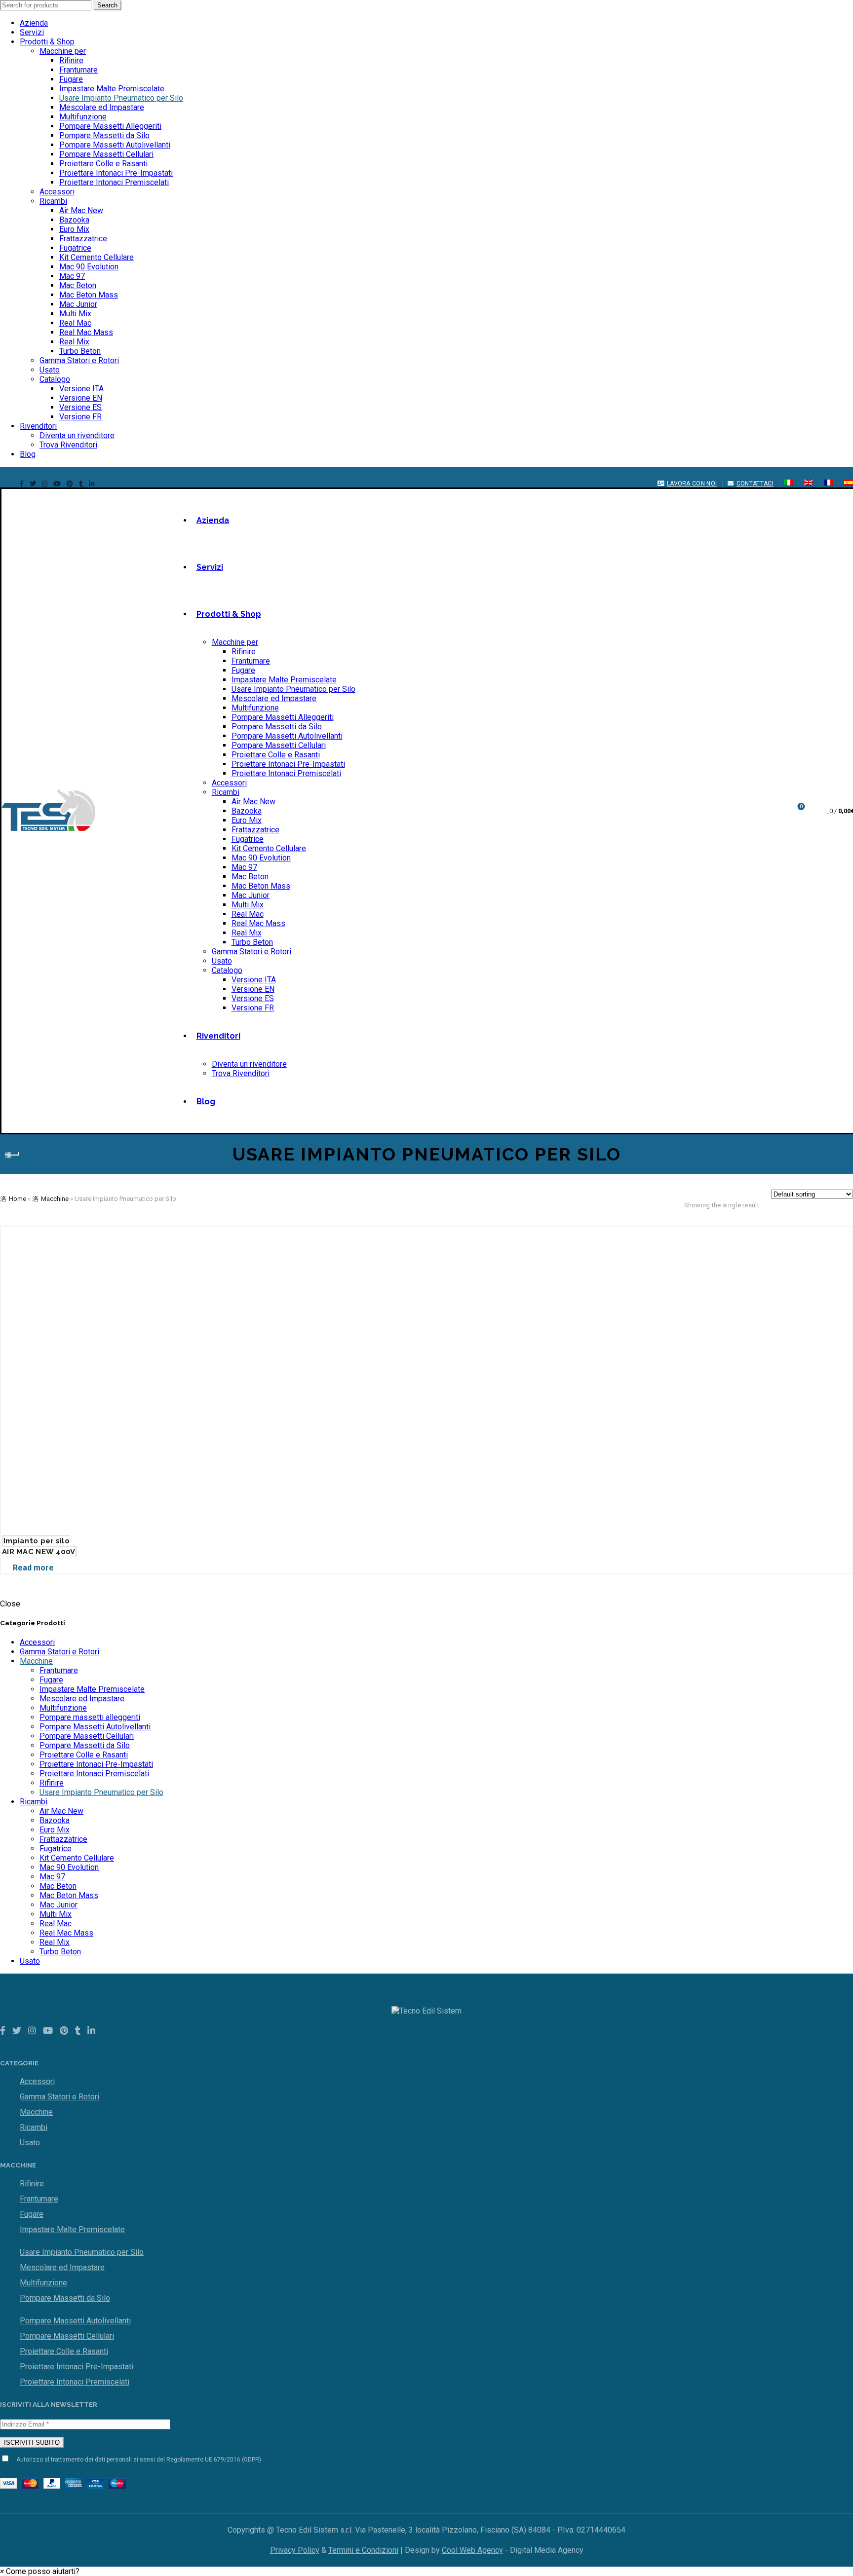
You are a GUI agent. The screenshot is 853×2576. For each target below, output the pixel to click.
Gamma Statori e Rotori (79, 360)
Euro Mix (74, 229)
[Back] (12, 1155)
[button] (40, 2571)
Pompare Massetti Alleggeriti (110, 126)
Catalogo (55, 379)
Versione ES (80, 407)
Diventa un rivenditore (77, 435)
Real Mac (75, 323)
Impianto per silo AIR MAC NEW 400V (39, 1546)
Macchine (55, 1199)
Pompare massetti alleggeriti (90, 1717)
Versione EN (81, 398)
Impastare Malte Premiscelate (112, 89)
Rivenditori (38, 426)
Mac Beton (78, 285)
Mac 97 (72, 276)
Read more (33, 1568)
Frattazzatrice (83, 239)
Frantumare (78, 70)
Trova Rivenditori (68, 445)
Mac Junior (78, 304)
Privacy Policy (295, 2550)
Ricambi (53, 201)
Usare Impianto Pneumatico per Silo (121, 98)
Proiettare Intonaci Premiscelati (114, 182)
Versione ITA (81, 389)
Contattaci (755, 484)
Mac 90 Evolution (89, 267)
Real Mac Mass (86, 332)
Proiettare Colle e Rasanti (103, 164)
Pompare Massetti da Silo (104, 135)
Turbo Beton (80, 351)
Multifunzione (83, 117)
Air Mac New (81, 210)
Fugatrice (75, 248)
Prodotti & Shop (47, 42)
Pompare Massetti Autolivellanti (115, 145)
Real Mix (74, 342)
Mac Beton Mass (89, 295)
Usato (50, 370)
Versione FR (80, 417)
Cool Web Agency (472, 2550)
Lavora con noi (692, 484)
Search (107, 5)
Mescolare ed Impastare (102, 107)
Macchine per (63, 51)
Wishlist (801, 806)
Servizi (32, 32)
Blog (28, 454)
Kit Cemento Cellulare (97, 257)
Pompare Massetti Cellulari (106, 154)
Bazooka (74, 220)
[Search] (774, 811)
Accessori (57, 192)
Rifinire (71, 60)
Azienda (34, 23)
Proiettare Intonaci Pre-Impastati (116, 173)
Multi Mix (75, 314)
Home (18, 1199)
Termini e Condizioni (363, 2550)
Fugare (71, 79)
